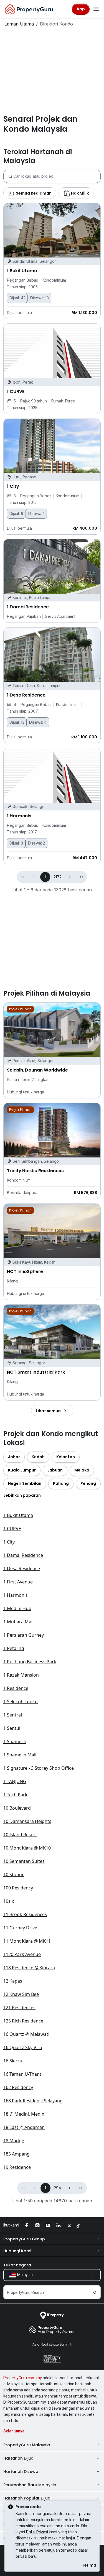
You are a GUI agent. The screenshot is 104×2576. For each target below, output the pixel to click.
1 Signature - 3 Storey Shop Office (39, 1768)
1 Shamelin (15, 1741)
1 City (9, 1542)
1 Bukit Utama (18, 1515)
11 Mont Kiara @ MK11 (27, 1941)
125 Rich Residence (23, 2021)
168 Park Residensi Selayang (33, 2101)
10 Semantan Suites (24, 1861)
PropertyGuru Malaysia (27, 2445)
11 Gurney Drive (20, 1928)
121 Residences (19, 2008)
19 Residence (17, 2167)
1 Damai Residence (23, 1555)
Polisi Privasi (37, 2532)
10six (9, 1901)
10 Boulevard (17, 1808)
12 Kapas (13, 1981)
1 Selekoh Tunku (21, 1702)
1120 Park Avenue (22, 1954)
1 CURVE (12, 1529)
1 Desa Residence (22, 1568)
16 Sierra (13, 2061)
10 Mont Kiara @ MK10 (27, 1848)
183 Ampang (17, 2154)
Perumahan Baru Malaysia (30, 2485)
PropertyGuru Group (24, 2239)
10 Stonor (14, 1874)
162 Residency (18, 2087)
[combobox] (57, 176)
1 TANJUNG (15, 1781)
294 (58, 2188)
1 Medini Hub (17, 1608)
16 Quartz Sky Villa (23, 2047)
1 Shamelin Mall (20, 1755)
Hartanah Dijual (19, 2458)
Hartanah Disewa (21, 2472)
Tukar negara (17, 2265)
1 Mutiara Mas (18, 1622)
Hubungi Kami (17, 2251)
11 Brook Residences (25, 1914)
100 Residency (18, 1888)
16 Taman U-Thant (22, 2074)
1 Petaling (14, 1648)
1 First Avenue (18, 1582)
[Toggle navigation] (96, 9)
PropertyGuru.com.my (23, 2378)
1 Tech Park (15, 1795)
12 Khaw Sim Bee (21, 1994)
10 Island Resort (20, 1835)
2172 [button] (57, 877)
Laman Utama (19, 24)
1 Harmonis (16, 1595)
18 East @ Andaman (24, 2127)
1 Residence (16, 1688)
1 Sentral (13, 1715)
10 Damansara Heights (27, 1821)
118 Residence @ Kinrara (29, 1968)
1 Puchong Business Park (30, 1662)
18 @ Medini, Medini (24, 2114)
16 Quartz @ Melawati (26, 2034)
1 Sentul (12, 1728)
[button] (70, 877)
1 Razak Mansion (21, 1675)
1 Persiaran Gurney (24, 1635)
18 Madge (14, 2141)
